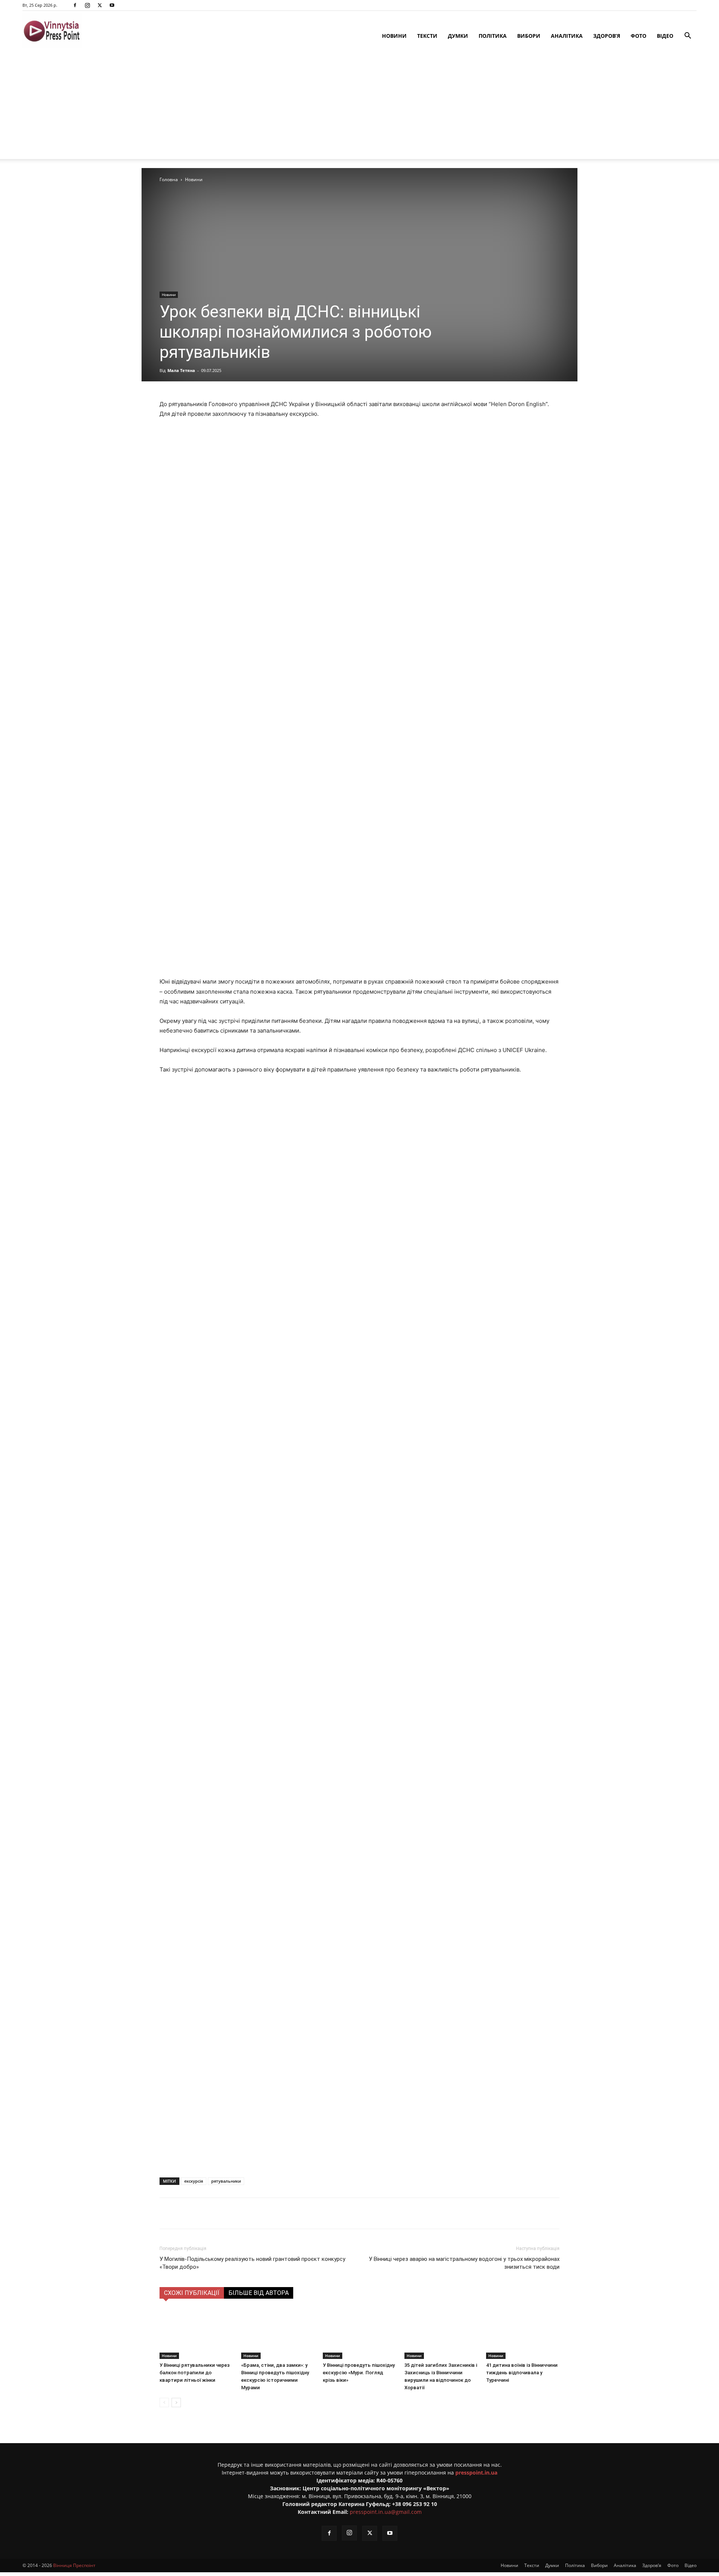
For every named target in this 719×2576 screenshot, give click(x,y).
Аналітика (567, 36)
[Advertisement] (359, 107)
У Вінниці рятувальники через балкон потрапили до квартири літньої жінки (195, 2373)
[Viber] (276, 2213)
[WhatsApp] (293, 2213)
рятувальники (226, 2181)
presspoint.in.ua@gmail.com (386, 2512)
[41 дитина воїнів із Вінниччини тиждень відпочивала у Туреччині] (523, 2334)
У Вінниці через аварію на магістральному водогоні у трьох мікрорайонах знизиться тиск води (464, 2263)
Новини (394, 36)
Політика (493, 36)
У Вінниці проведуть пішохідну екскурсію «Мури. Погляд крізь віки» (359, 2373)
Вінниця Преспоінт (74, 2565)
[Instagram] (87, 5)
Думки (458, 36)
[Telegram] (259, 2213)
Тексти (427, 36)
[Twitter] (100, 5)
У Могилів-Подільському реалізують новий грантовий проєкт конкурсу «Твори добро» (252, 2263)
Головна (169, 179)
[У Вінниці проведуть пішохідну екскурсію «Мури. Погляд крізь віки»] (359, 2334)
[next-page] (176, 2403)
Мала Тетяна (181, 370)
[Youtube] (112, 5)
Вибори (529, 36)
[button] (688, 36)
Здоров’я (607, 36)
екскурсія (194, 2181)
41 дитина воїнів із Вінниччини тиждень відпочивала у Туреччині (522, 2373)
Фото (638, 36)
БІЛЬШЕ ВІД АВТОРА (259, 2293)
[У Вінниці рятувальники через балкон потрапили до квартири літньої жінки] (196, 2334)
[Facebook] (75, 5)
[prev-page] (164, 2403)
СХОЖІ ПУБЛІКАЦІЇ (192, 2293)
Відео (665, 36)
